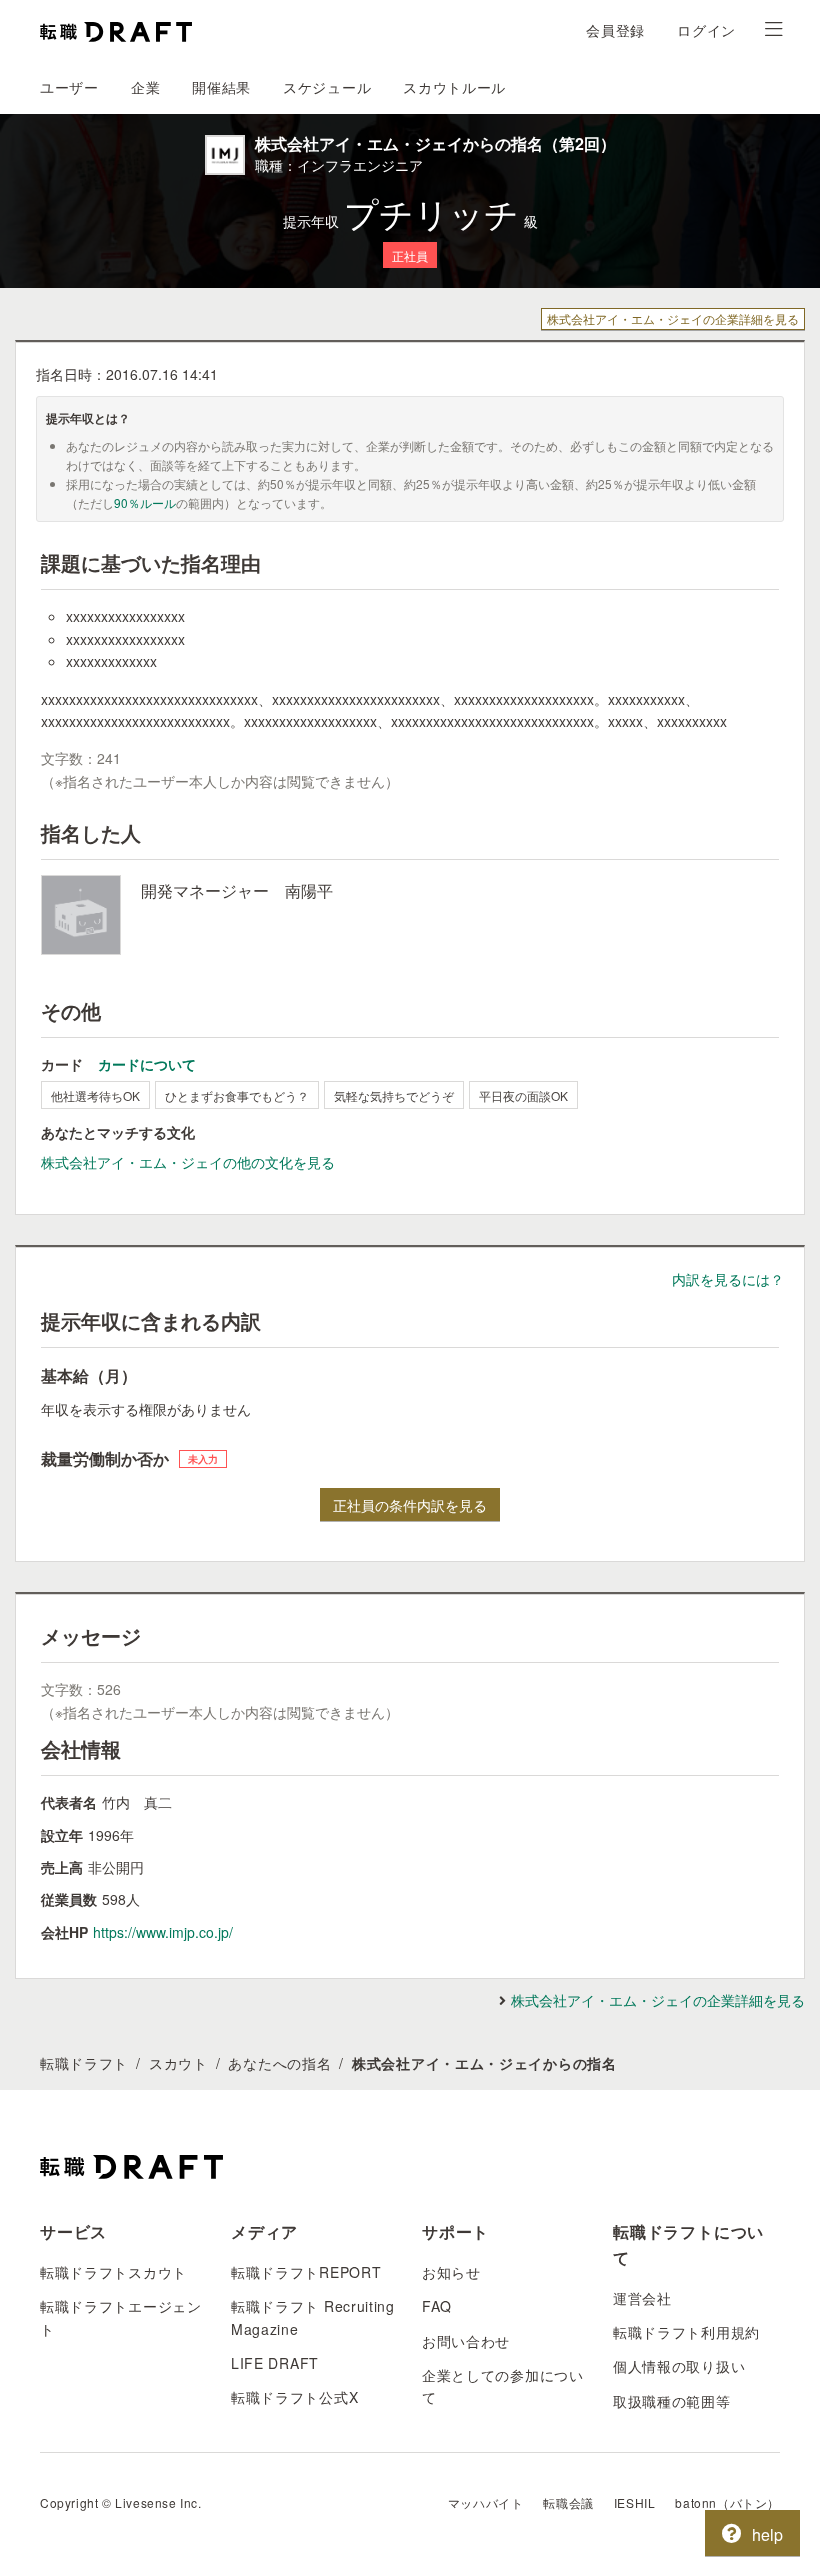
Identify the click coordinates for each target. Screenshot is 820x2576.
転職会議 (568, 2502)
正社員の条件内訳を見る (410, 1505)
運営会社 (642, 2298)
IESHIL (635, 2502)
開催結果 (221, 87)
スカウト (178, 2063)
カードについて (147, 1064)
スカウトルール (454, 87)
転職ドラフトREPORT (306, 2272)
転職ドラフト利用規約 (686, 2332)
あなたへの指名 (279, 2063)
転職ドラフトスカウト (113, 2272)
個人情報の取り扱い (679, 2366)
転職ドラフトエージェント (121, 2317)
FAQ (437, 2306)
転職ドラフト (84, 2063)
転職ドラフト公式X (294, 2397)
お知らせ (451, 2272)
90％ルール (145, 502)
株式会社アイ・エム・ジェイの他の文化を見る (188, 1162)
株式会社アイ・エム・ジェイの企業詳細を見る (673, 318)
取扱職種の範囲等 (672, 2401)
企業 (145, 87)
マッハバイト (486, 2502)
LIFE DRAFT (275, 2363)
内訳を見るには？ (728, 1279)
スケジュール (327, 87)
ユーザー (69, 87)
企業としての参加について (503, 2386)
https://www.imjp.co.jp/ (163, 1932)
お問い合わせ (466, 2341)
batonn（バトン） (727, 2502)
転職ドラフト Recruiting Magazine (313, 2317)
